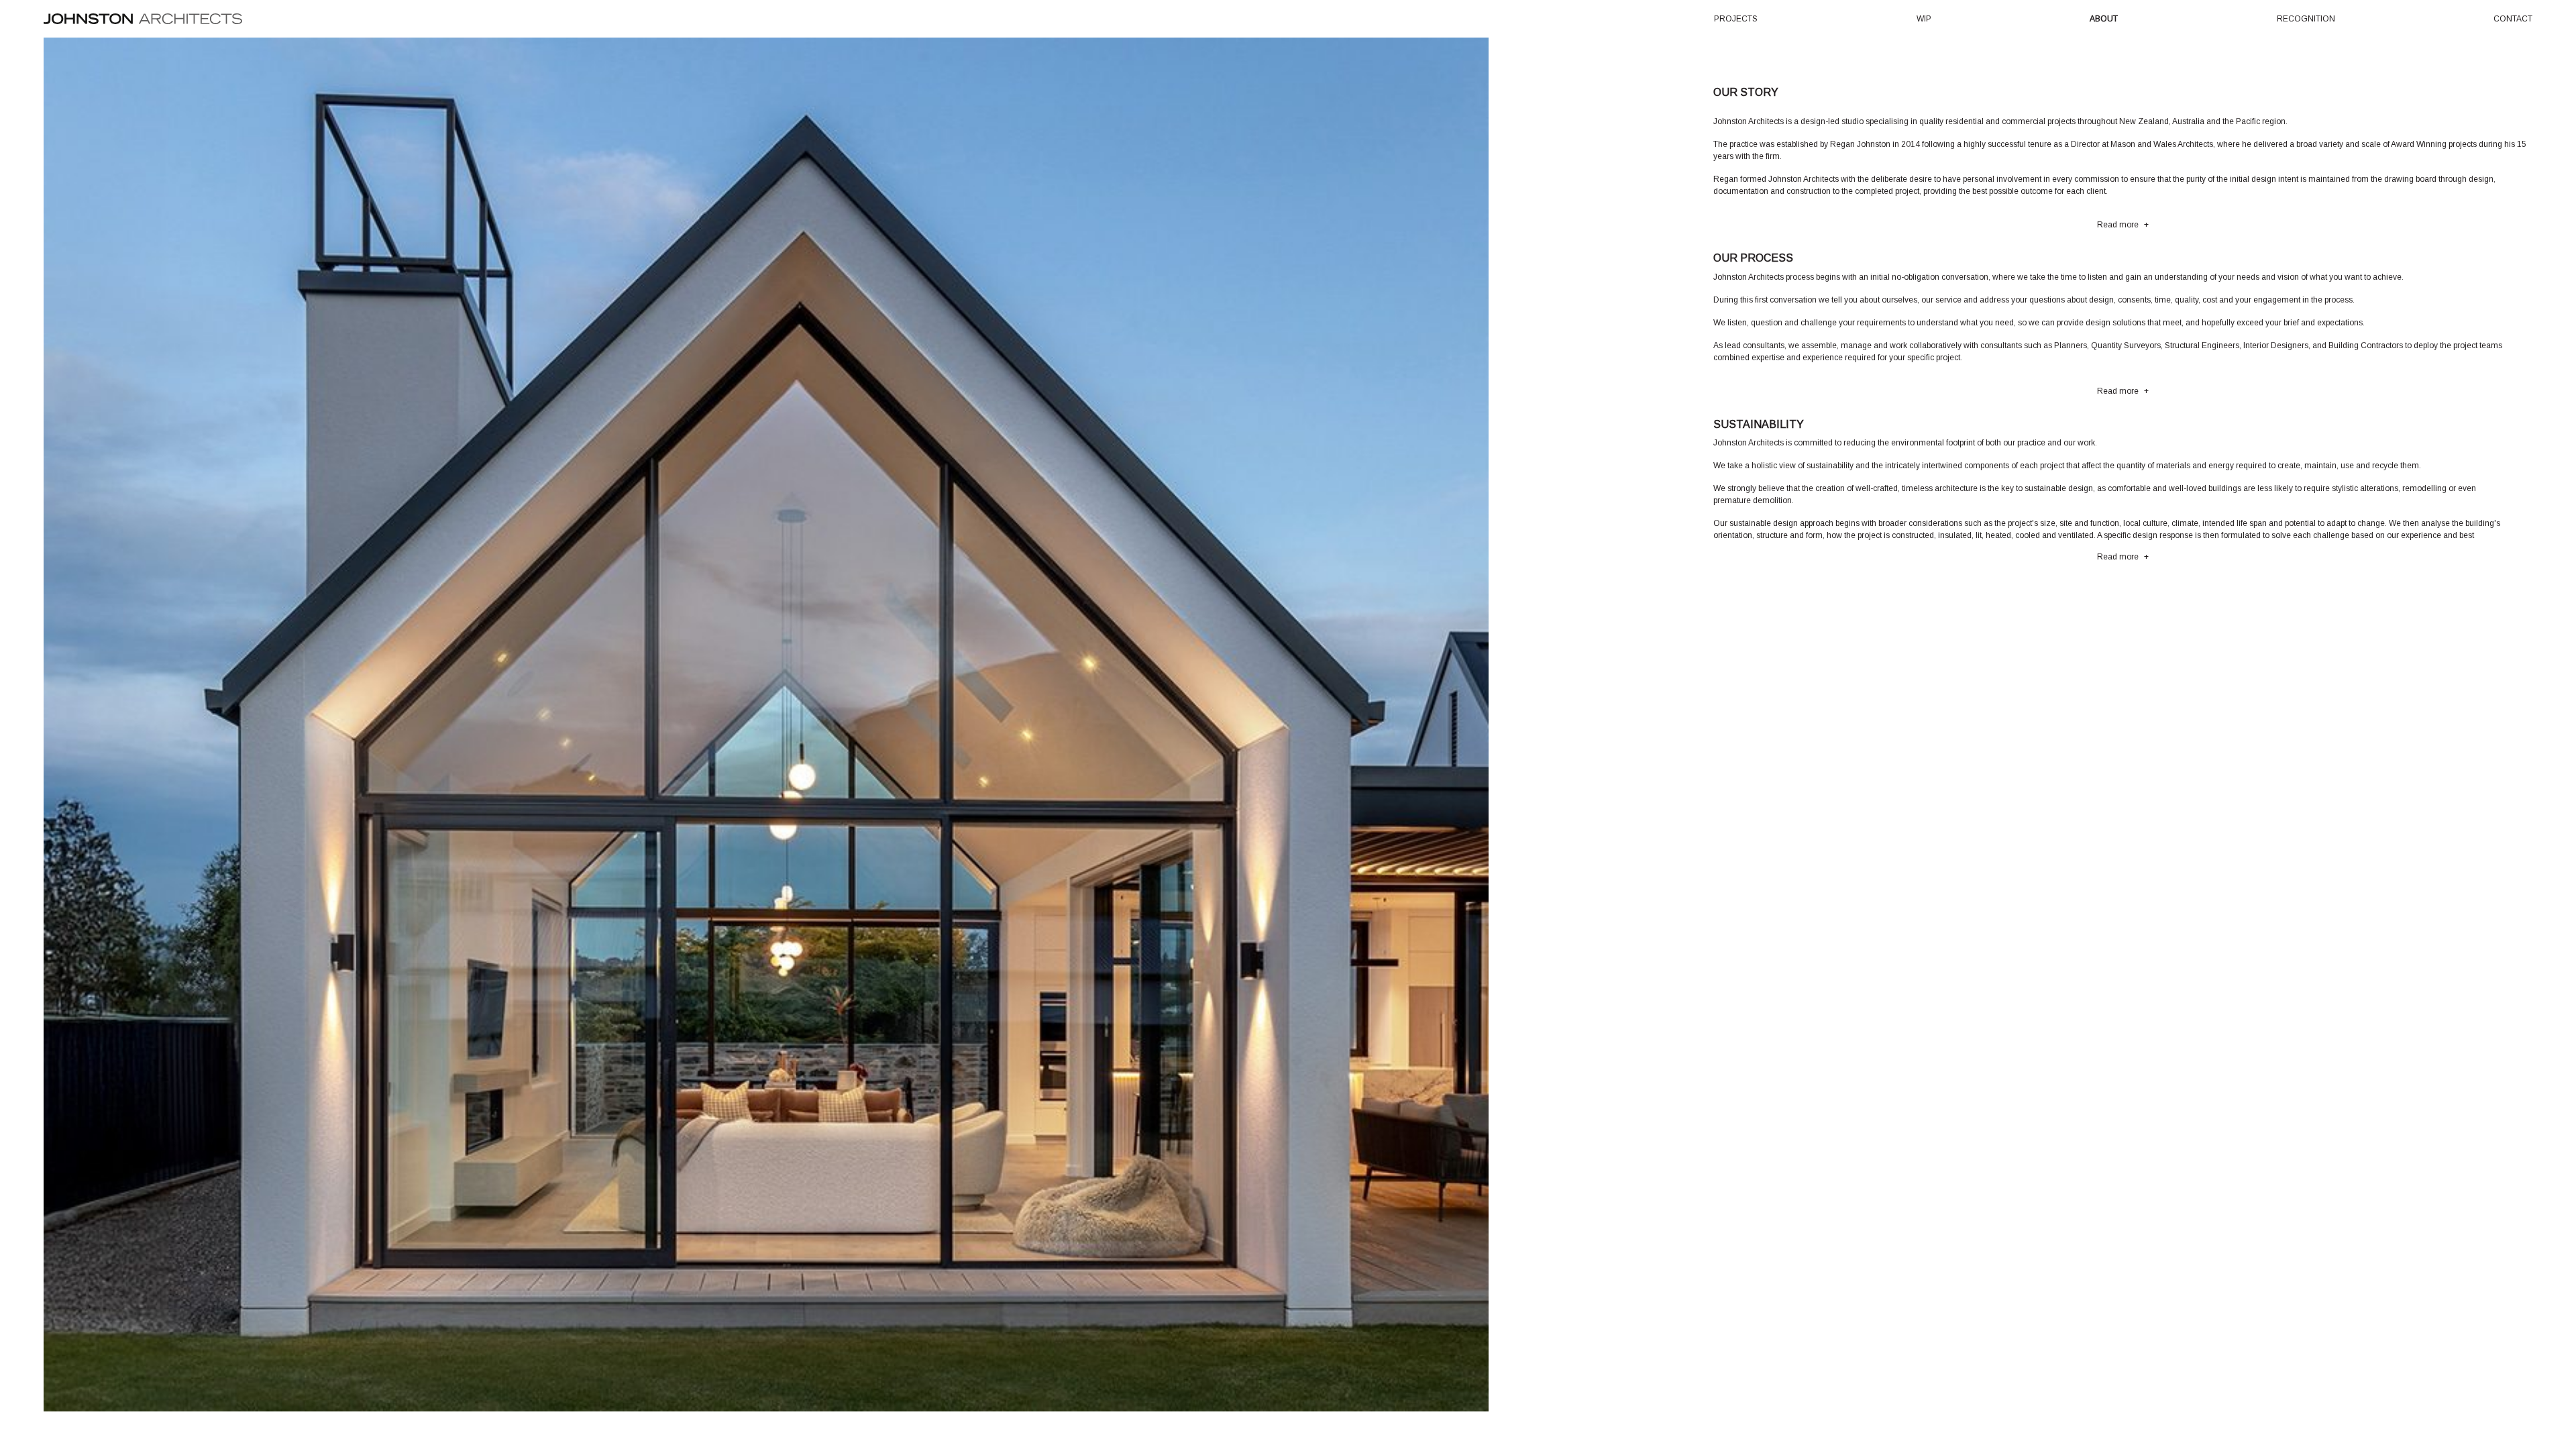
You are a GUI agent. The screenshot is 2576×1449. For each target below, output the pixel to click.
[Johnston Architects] (143, 18)
